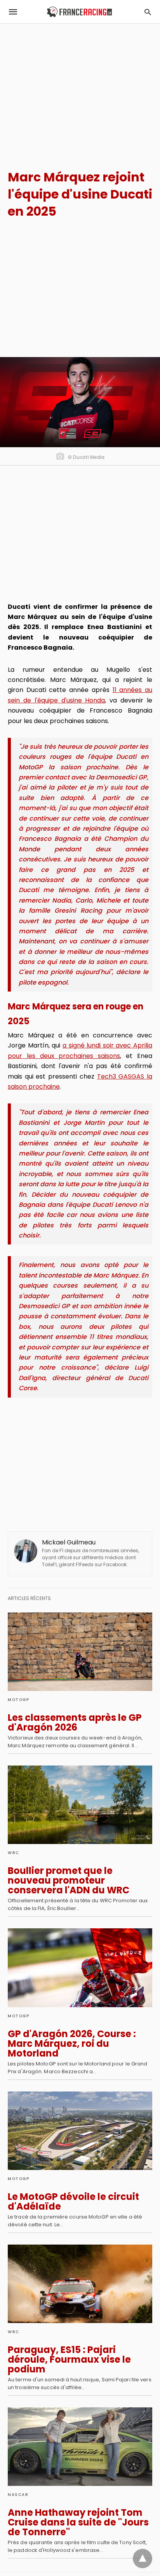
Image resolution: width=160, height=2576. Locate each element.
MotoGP (18, 1700)
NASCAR (18, 2495)
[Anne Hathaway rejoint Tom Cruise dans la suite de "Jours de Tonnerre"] (80, 2447)
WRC (14, 1853)
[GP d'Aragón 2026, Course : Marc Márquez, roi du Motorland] (80, 1968)
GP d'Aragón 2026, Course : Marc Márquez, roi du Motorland (72, 2044)
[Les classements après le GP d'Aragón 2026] (80, 1652)
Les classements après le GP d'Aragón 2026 (75, 1722)
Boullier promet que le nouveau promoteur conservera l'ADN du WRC (69, 1880)
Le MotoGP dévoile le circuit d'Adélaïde (73, 2201)
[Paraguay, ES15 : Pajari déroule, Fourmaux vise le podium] (80, 2284)
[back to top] (143, 2559)
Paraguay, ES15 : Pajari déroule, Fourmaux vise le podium (69, 2359)
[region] (80, 90)
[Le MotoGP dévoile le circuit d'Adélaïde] (80, 2131)
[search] (148, 12)
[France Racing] (79, 12)
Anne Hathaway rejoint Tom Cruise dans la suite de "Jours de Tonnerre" (78, 2522)
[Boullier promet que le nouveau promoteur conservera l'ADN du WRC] (80, 1805)
